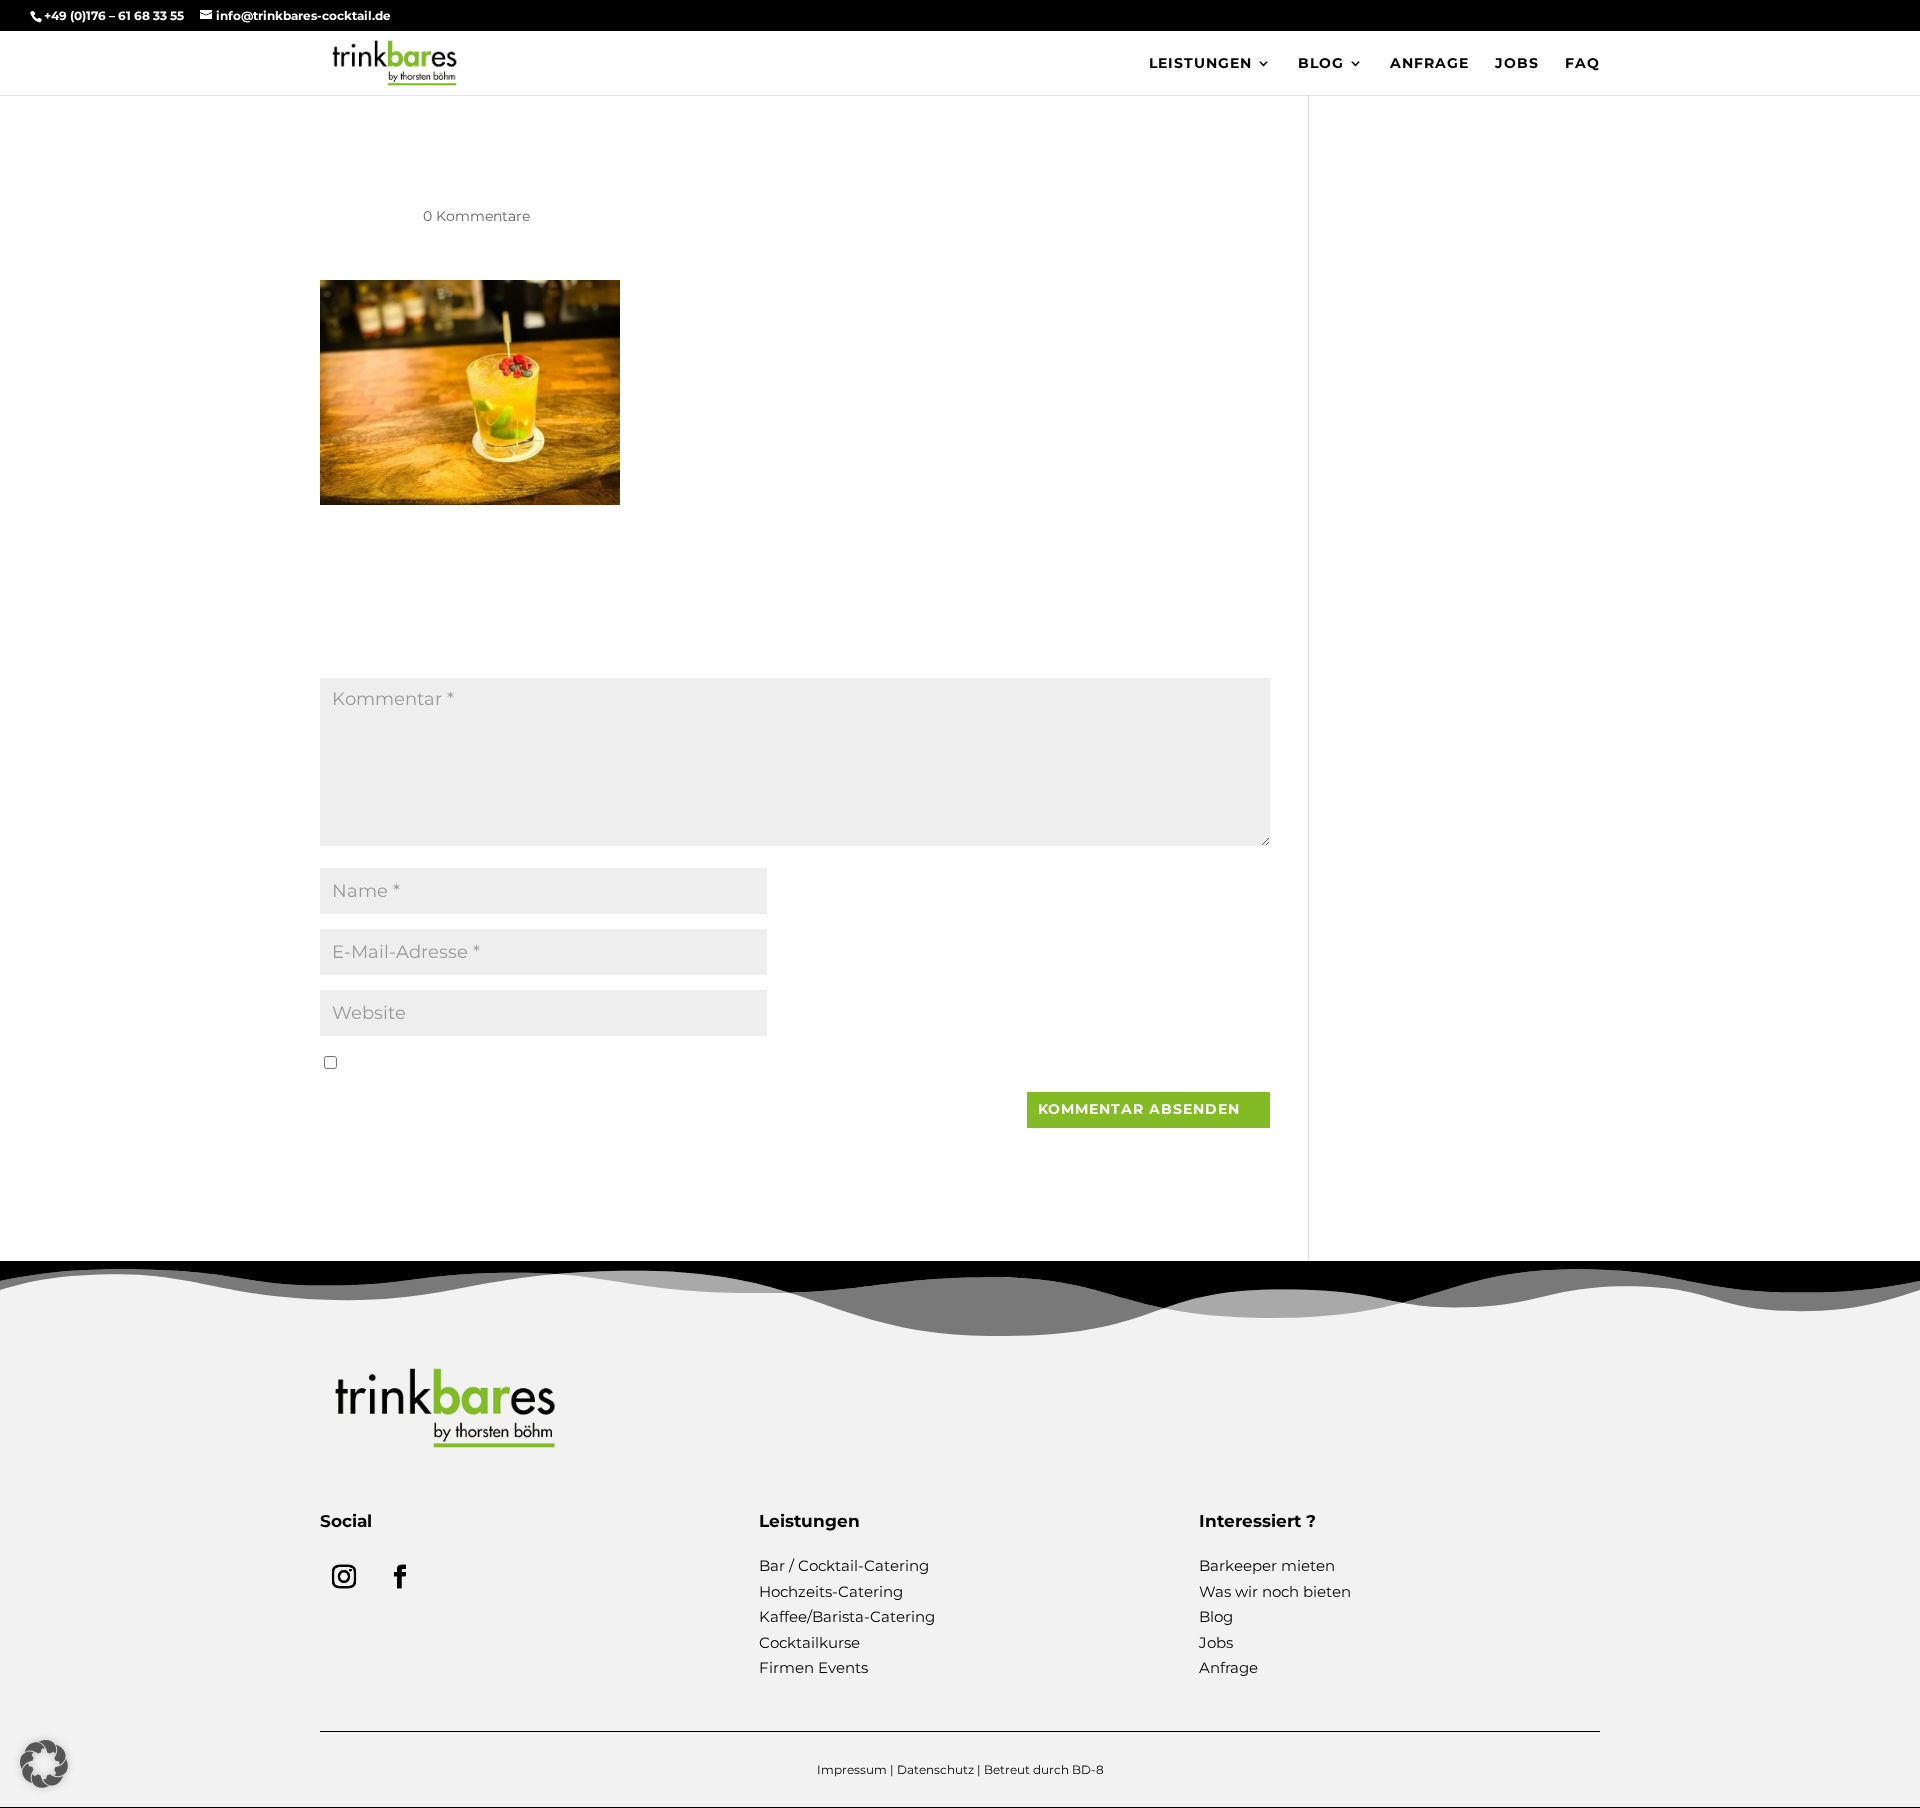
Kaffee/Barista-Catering (847, 1616)
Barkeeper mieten (1267, 1565)
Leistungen (1200, 64)
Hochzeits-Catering (831, 1591)
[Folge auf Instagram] (344, 1577)
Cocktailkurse (809, 1642)
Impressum (852, 1769)
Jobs (1517, 64)
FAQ (1582, 64)
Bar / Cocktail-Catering (844, 1565)
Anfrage (1429, 64)
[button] (44, 1764)
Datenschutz (935, 1769)
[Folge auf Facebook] (400, 1577)
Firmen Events (813, 1667)
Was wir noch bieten (1275, 1591)
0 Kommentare (476, 216)
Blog (1321, 64)
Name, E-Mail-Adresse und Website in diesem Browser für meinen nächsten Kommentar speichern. (715, 1063)
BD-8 (1088, 1769)
